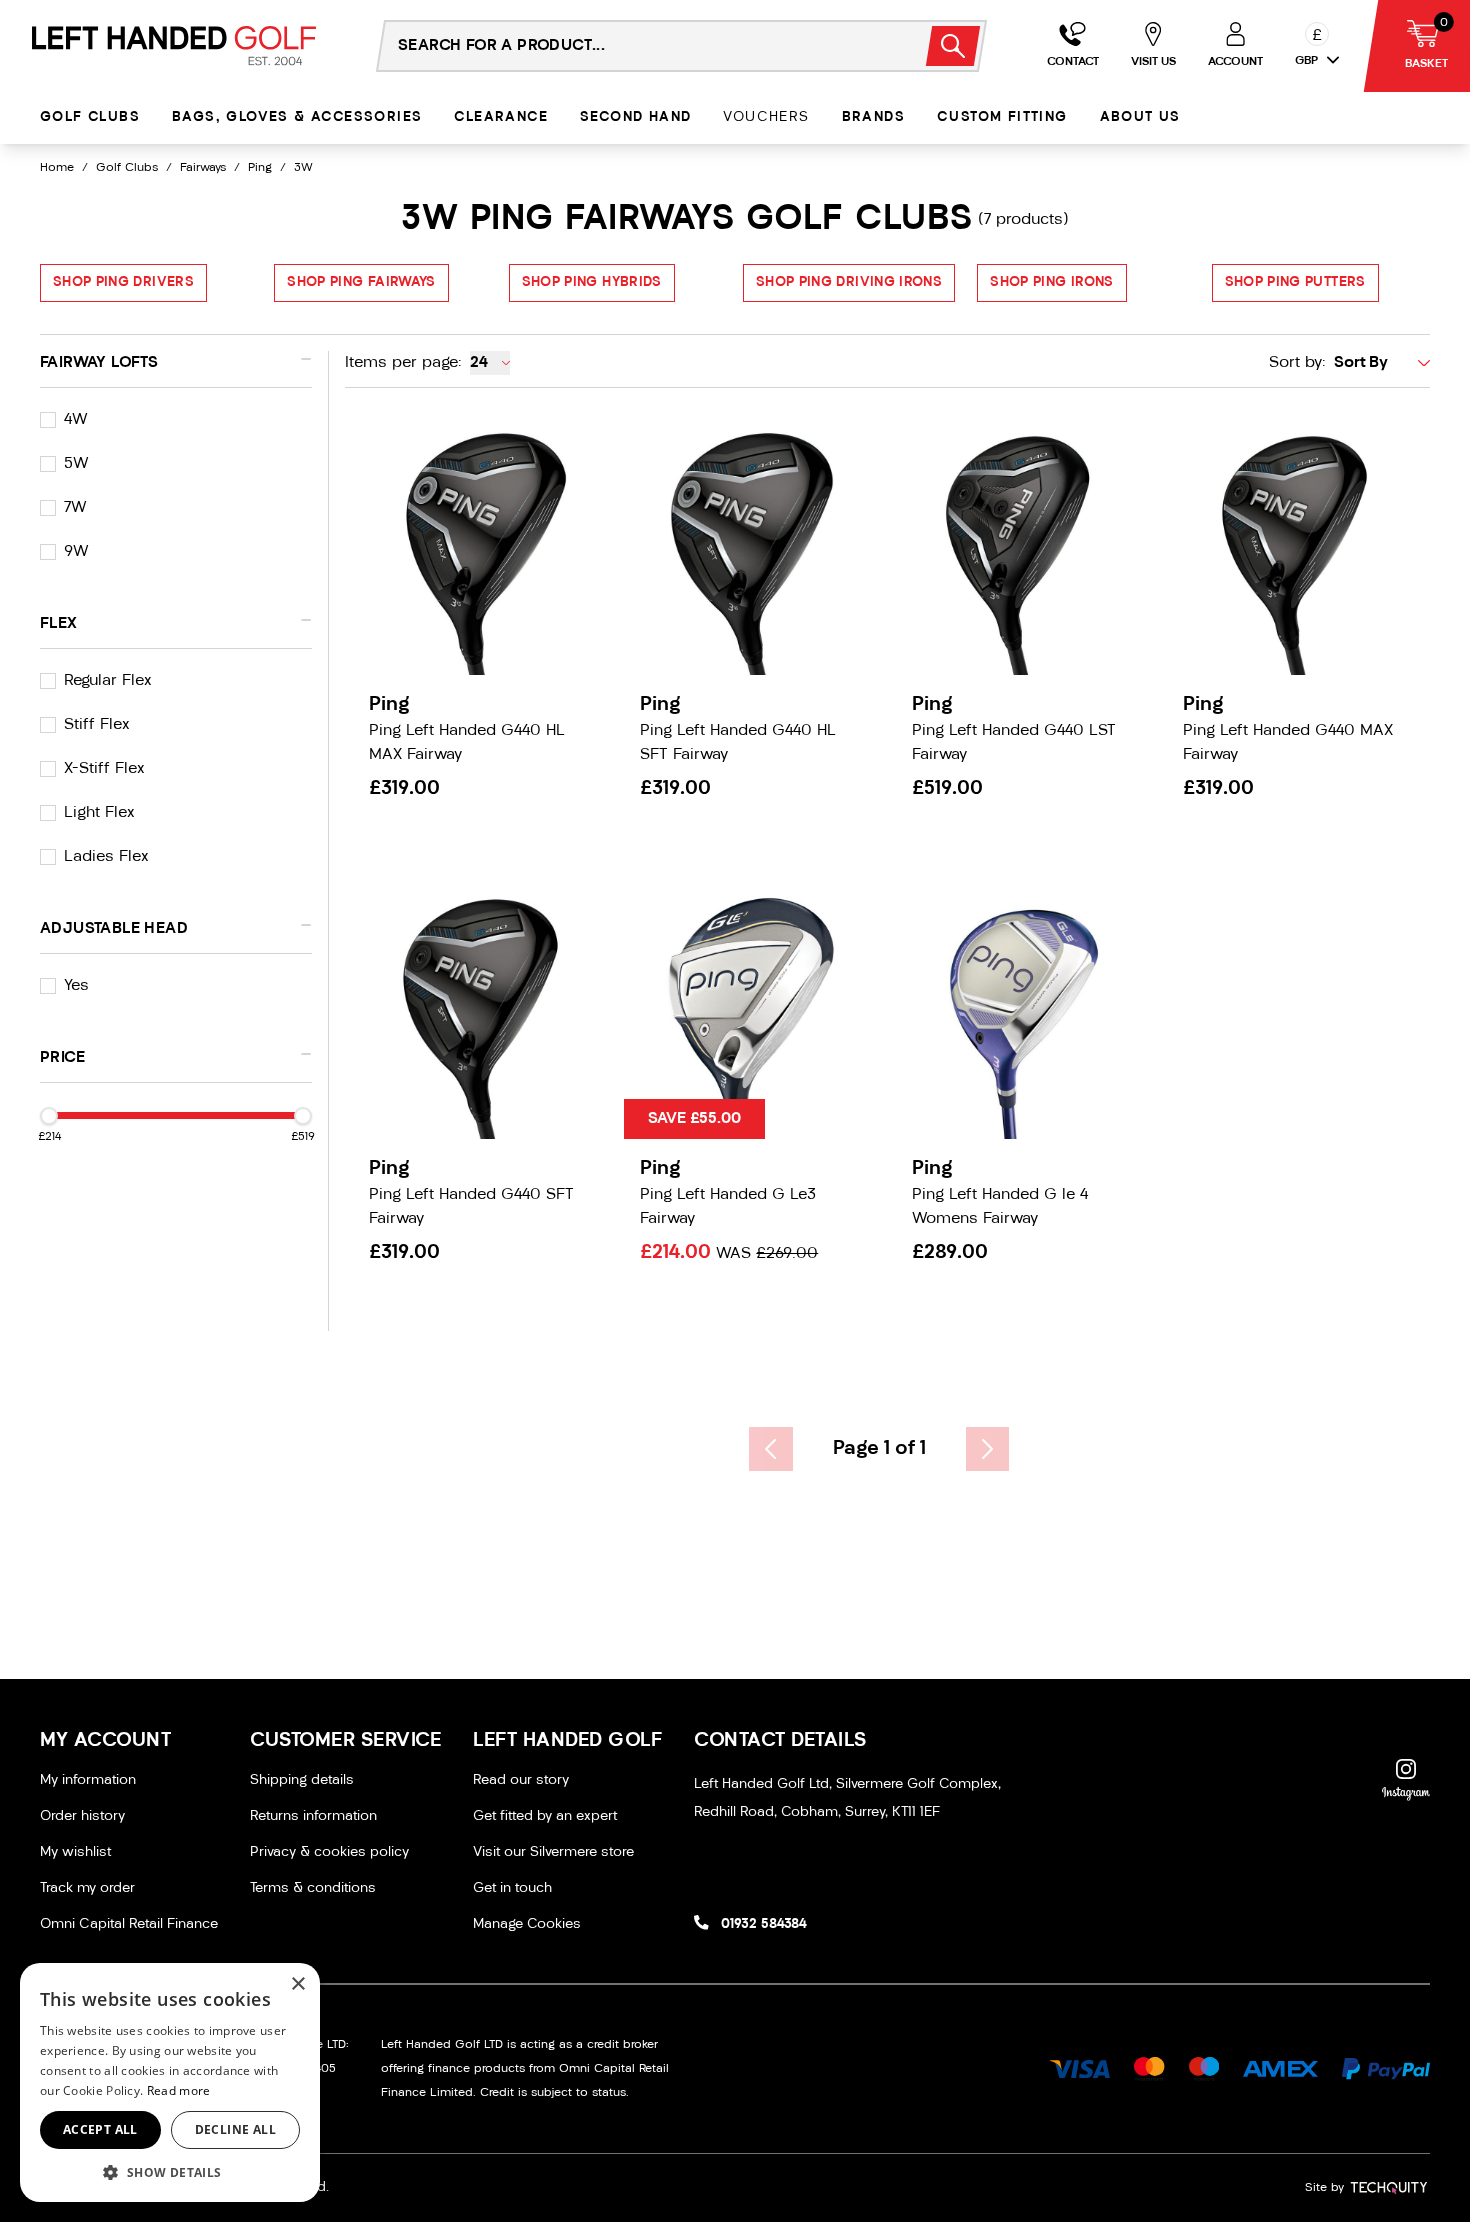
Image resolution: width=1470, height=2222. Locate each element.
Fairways (203, 168)
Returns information (313, 1816)
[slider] (49, 1116)
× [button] (297, 1984)
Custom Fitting (1002, 117)
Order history (82, 1816)
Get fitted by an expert (545, 1816)
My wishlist (75, 1852)
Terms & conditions (313, 1888)
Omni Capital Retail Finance (129, 1924)
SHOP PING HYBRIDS (592, 282)
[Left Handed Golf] (174, 45)
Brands (873, 117)
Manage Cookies (527, 1924)
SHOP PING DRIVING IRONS (849, 282)
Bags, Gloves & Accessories (297, 117)
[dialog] (170, 2082)
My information (88, 1780)
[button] (170, 2172)
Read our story (521, 1780)
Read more (179, 2090)
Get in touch (512, 1888)
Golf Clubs (90, 117)
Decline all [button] (235, 2129)
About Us (1140, 117)
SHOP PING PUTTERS (1295, 282)
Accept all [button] (100, 2129)
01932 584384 (763, 1924)
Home (57, 168)
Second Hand (635, 117)
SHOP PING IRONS (1051, 282)
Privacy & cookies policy (329, 1852)
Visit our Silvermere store (553, 1852)
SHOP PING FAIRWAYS (361, 282)
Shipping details (302, 1780)
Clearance (501, 117)
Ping (260, 168)
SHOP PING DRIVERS (123, 282)
